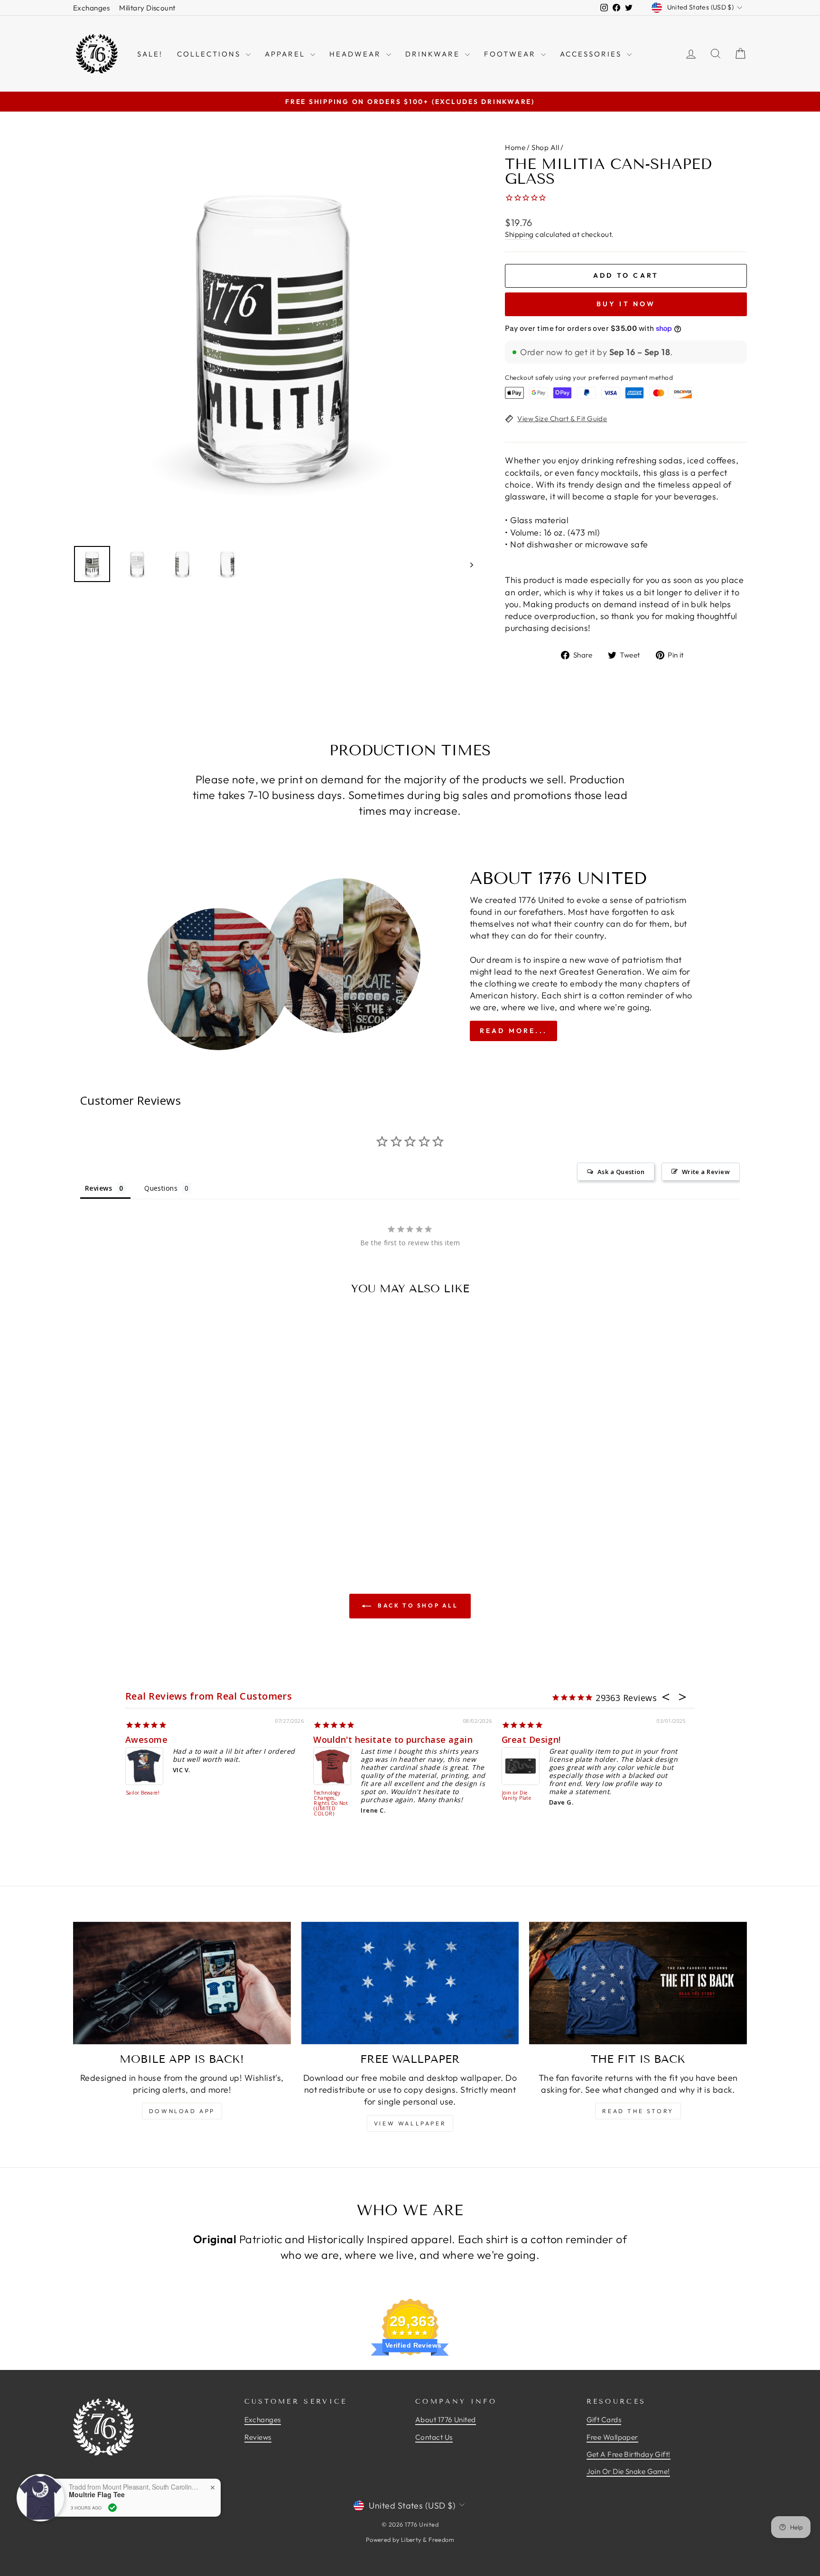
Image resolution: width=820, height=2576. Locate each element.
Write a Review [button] (706, 1172)
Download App (182, 2111)
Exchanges (91, 8)
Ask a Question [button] (621, 1172)
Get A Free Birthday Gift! (629, 2454)
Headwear (357, 54)
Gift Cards (604, 2420)
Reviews (258, 2437)
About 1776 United (446, 2420)
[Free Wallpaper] (410, 1983)
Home (515, 147)
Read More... (513, 1031)
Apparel (286, 54)
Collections (210, 54)
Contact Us (434, 2437)
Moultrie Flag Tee (97, 2495)
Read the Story (638, 2111)
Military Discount (147, 8)
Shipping (519, 234)
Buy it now (626, 304)
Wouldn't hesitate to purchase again (393, 1739)
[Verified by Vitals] (112, 2508)
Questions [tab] (161, 1188)
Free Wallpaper (612, 2437)
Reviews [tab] (98, 1188)
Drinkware (434, 54)
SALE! (150, 54)
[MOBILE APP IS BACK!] (182, 1983)
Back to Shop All (416, 1605)
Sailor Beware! (143, 1793)
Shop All (545, 147)
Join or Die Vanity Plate (517, 1796)
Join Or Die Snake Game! (628, 2471)
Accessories (592, 54)
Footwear (511, 54)
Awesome (146, 1739)
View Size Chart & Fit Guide (562, 418)
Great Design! (531, 1739)
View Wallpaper (410, 2123)
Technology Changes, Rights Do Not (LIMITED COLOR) (331, 1804)
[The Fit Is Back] (638, 1983)
